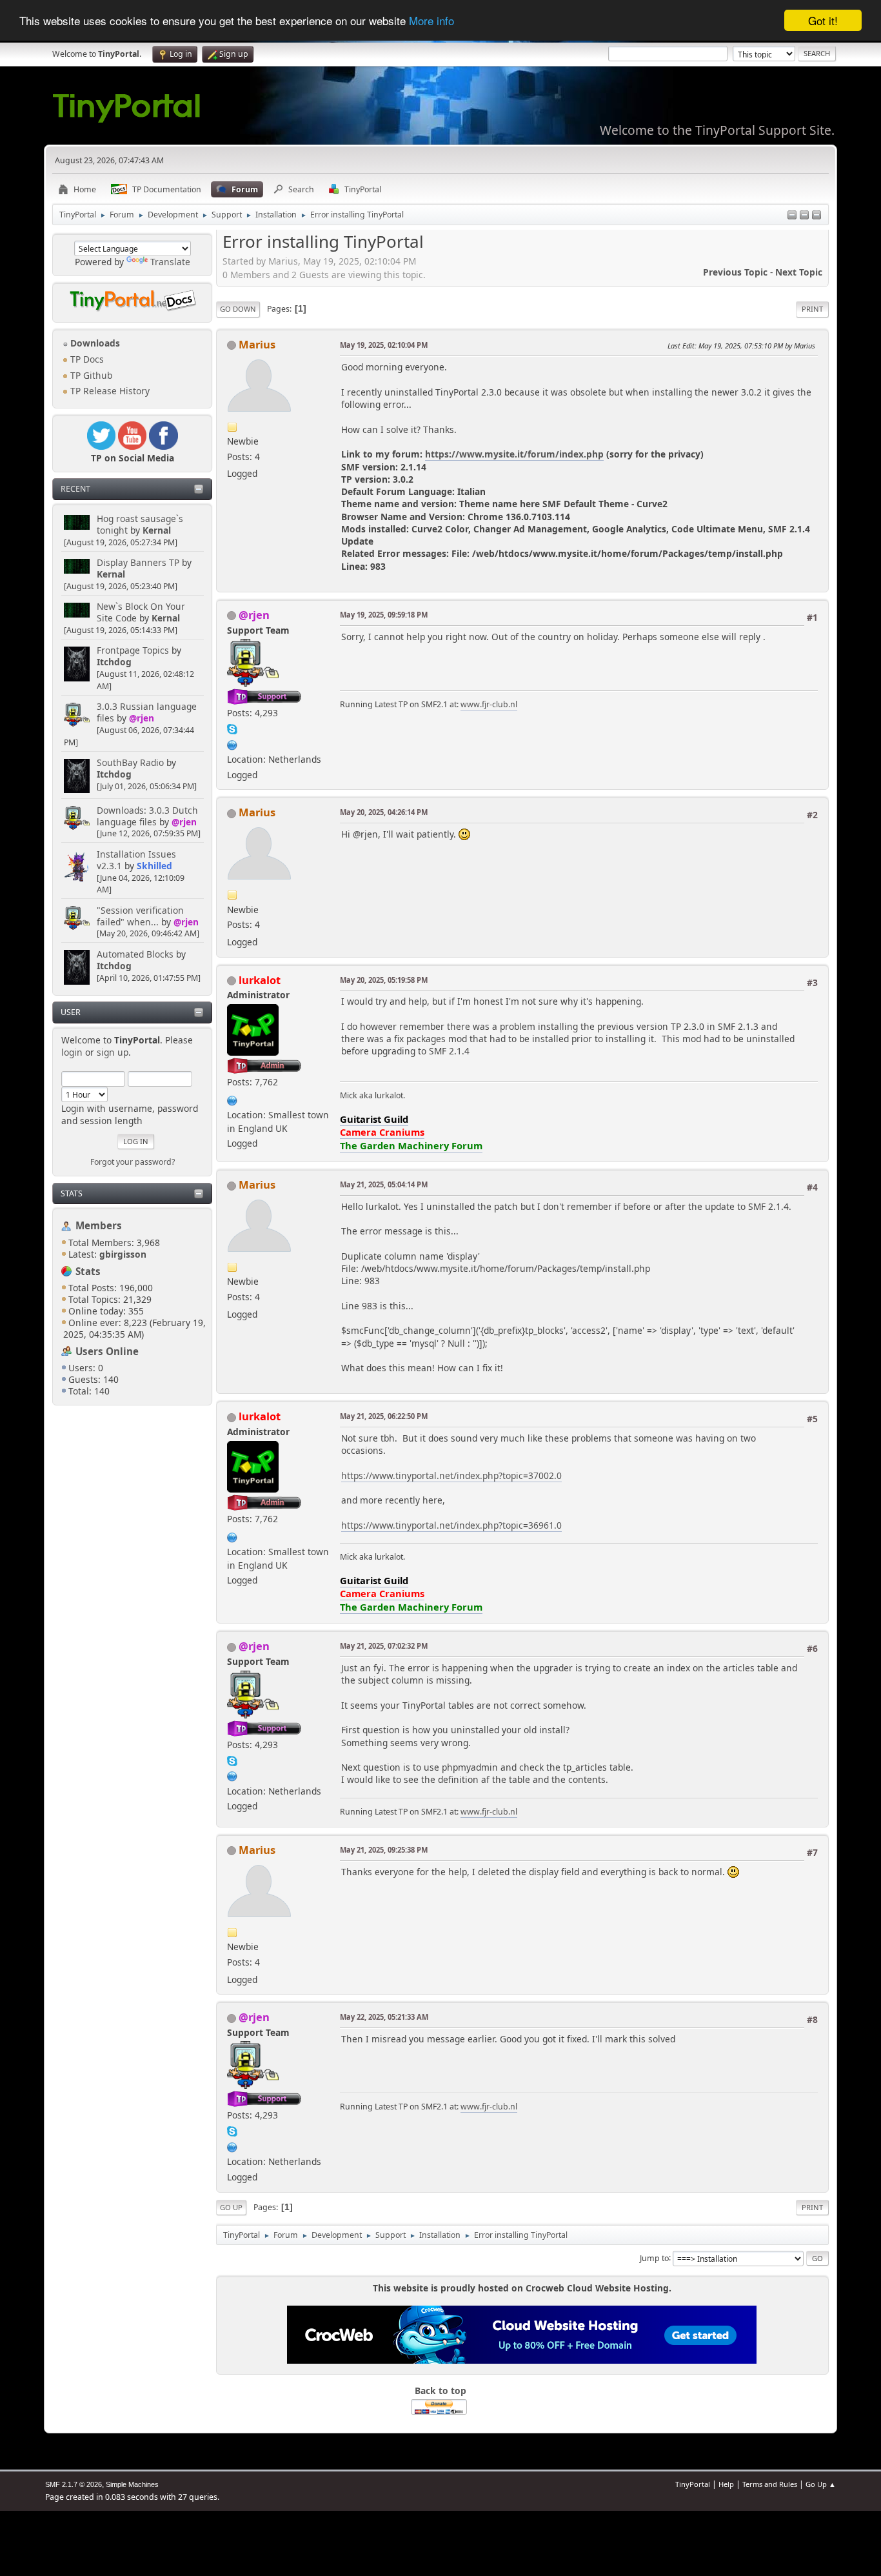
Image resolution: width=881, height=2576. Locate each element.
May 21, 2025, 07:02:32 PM (384, 1646)
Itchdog (114, 662)
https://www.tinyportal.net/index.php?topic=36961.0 (451, 1525)
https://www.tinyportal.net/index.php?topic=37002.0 (451, 1475)
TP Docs (86, 359)
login (72, 1052)
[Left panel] (792, 216)
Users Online (107, 1351)
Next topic (799, 272)
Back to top (440, 2390)
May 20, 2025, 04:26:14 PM (384, 812)
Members (99, 1225)
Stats (72, 1193)
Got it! (823, 20)
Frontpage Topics (133, 650)
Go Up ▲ (821, 2484)
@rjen (142, 718)
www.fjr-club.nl (489, 704)
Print (812, 309)
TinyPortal (693, 2484)
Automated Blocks (135, 954)
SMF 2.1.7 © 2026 (74, 2484)
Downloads (94, 343)
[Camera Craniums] (232, 1099)
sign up (113, 1052)
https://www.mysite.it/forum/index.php (514, 454)
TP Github (90, 375)
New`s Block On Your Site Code (141, 612)
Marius (257, 344)
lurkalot (260, 980)
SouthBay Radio (130, 762)
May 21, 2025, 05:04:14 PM (384, 1184)
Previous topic (735, 272)
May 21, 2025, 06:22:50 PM (384, 1416)
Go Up (231, 2207)
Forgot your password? (133, 1162)
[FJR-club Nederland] (232, 744)
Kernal (157, 530)
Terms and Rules (770, 2484)
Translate (170, 262)
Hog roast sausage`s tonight (140, 524)
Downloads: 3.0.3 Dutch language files (147, 816)
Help (726, 2484)
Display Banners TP (138, 562)
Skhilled (154, 866)
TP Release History (109, 391)
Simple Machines (132, 2484)
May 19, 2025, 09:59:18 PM (384, 615)
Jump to (654, 2258)
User (71, 1012)
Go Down (238, 309)
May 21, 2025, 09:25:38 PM (384, 1850)
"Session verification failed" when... (140, 916)
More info (431, 21)
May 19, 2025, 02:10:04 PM (384, 345)
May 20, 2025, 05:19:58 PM (384, 980)
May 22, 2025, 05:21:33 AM (384, 2017)
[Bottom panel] (817, 216)
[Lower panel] (804, 216)
